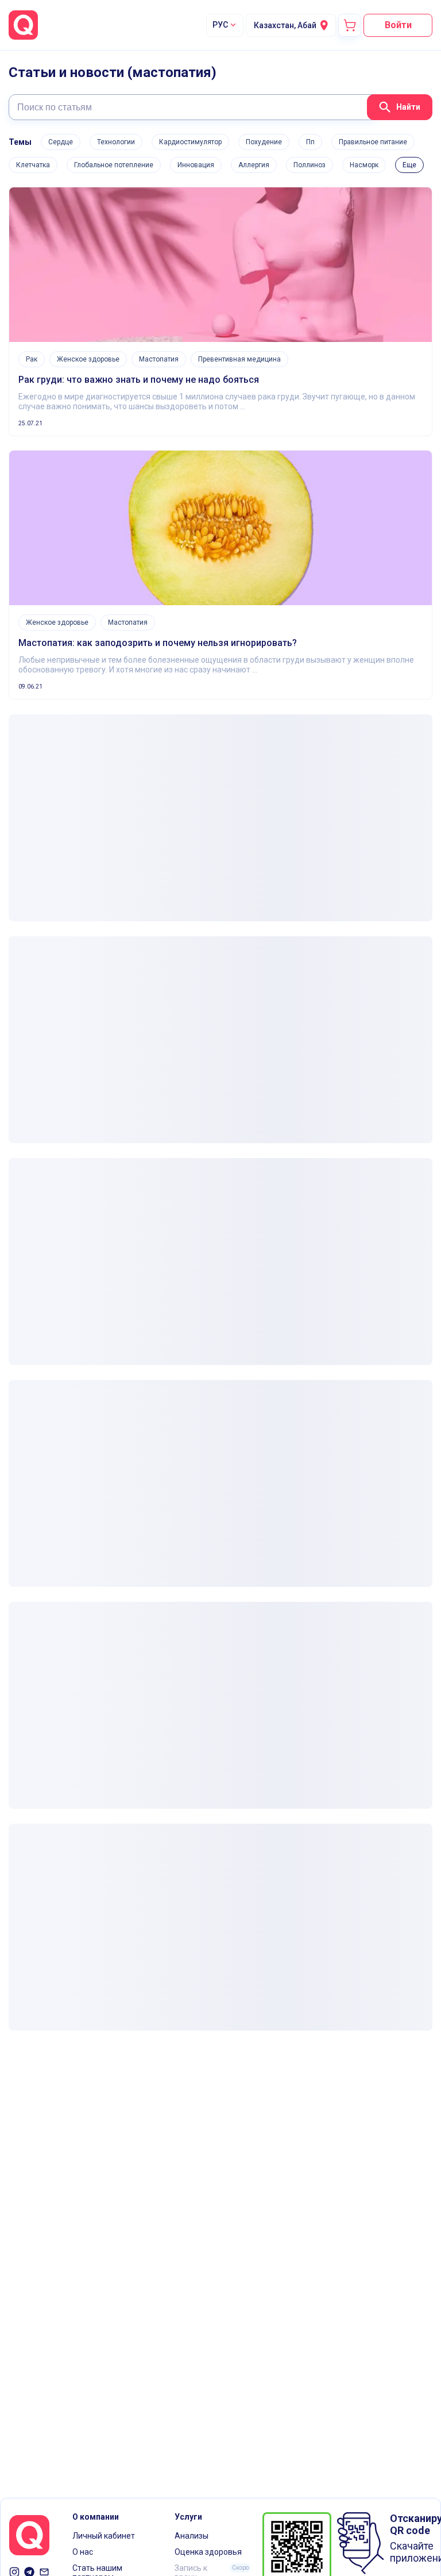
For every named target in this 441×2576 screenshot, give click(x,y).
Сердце (61, 142)
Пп (310, 142)
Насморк (364, 165)
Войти (398, 25)
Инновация (196, 165)
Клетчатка (33, 165)
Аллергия (254, 165)
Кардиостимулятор (190, 142)
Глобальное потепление (114, 165)
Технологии (116, 142)
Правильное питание (373, 142)
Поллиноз (310, 165)
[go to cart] (350, 25)
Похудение (264, 142)
